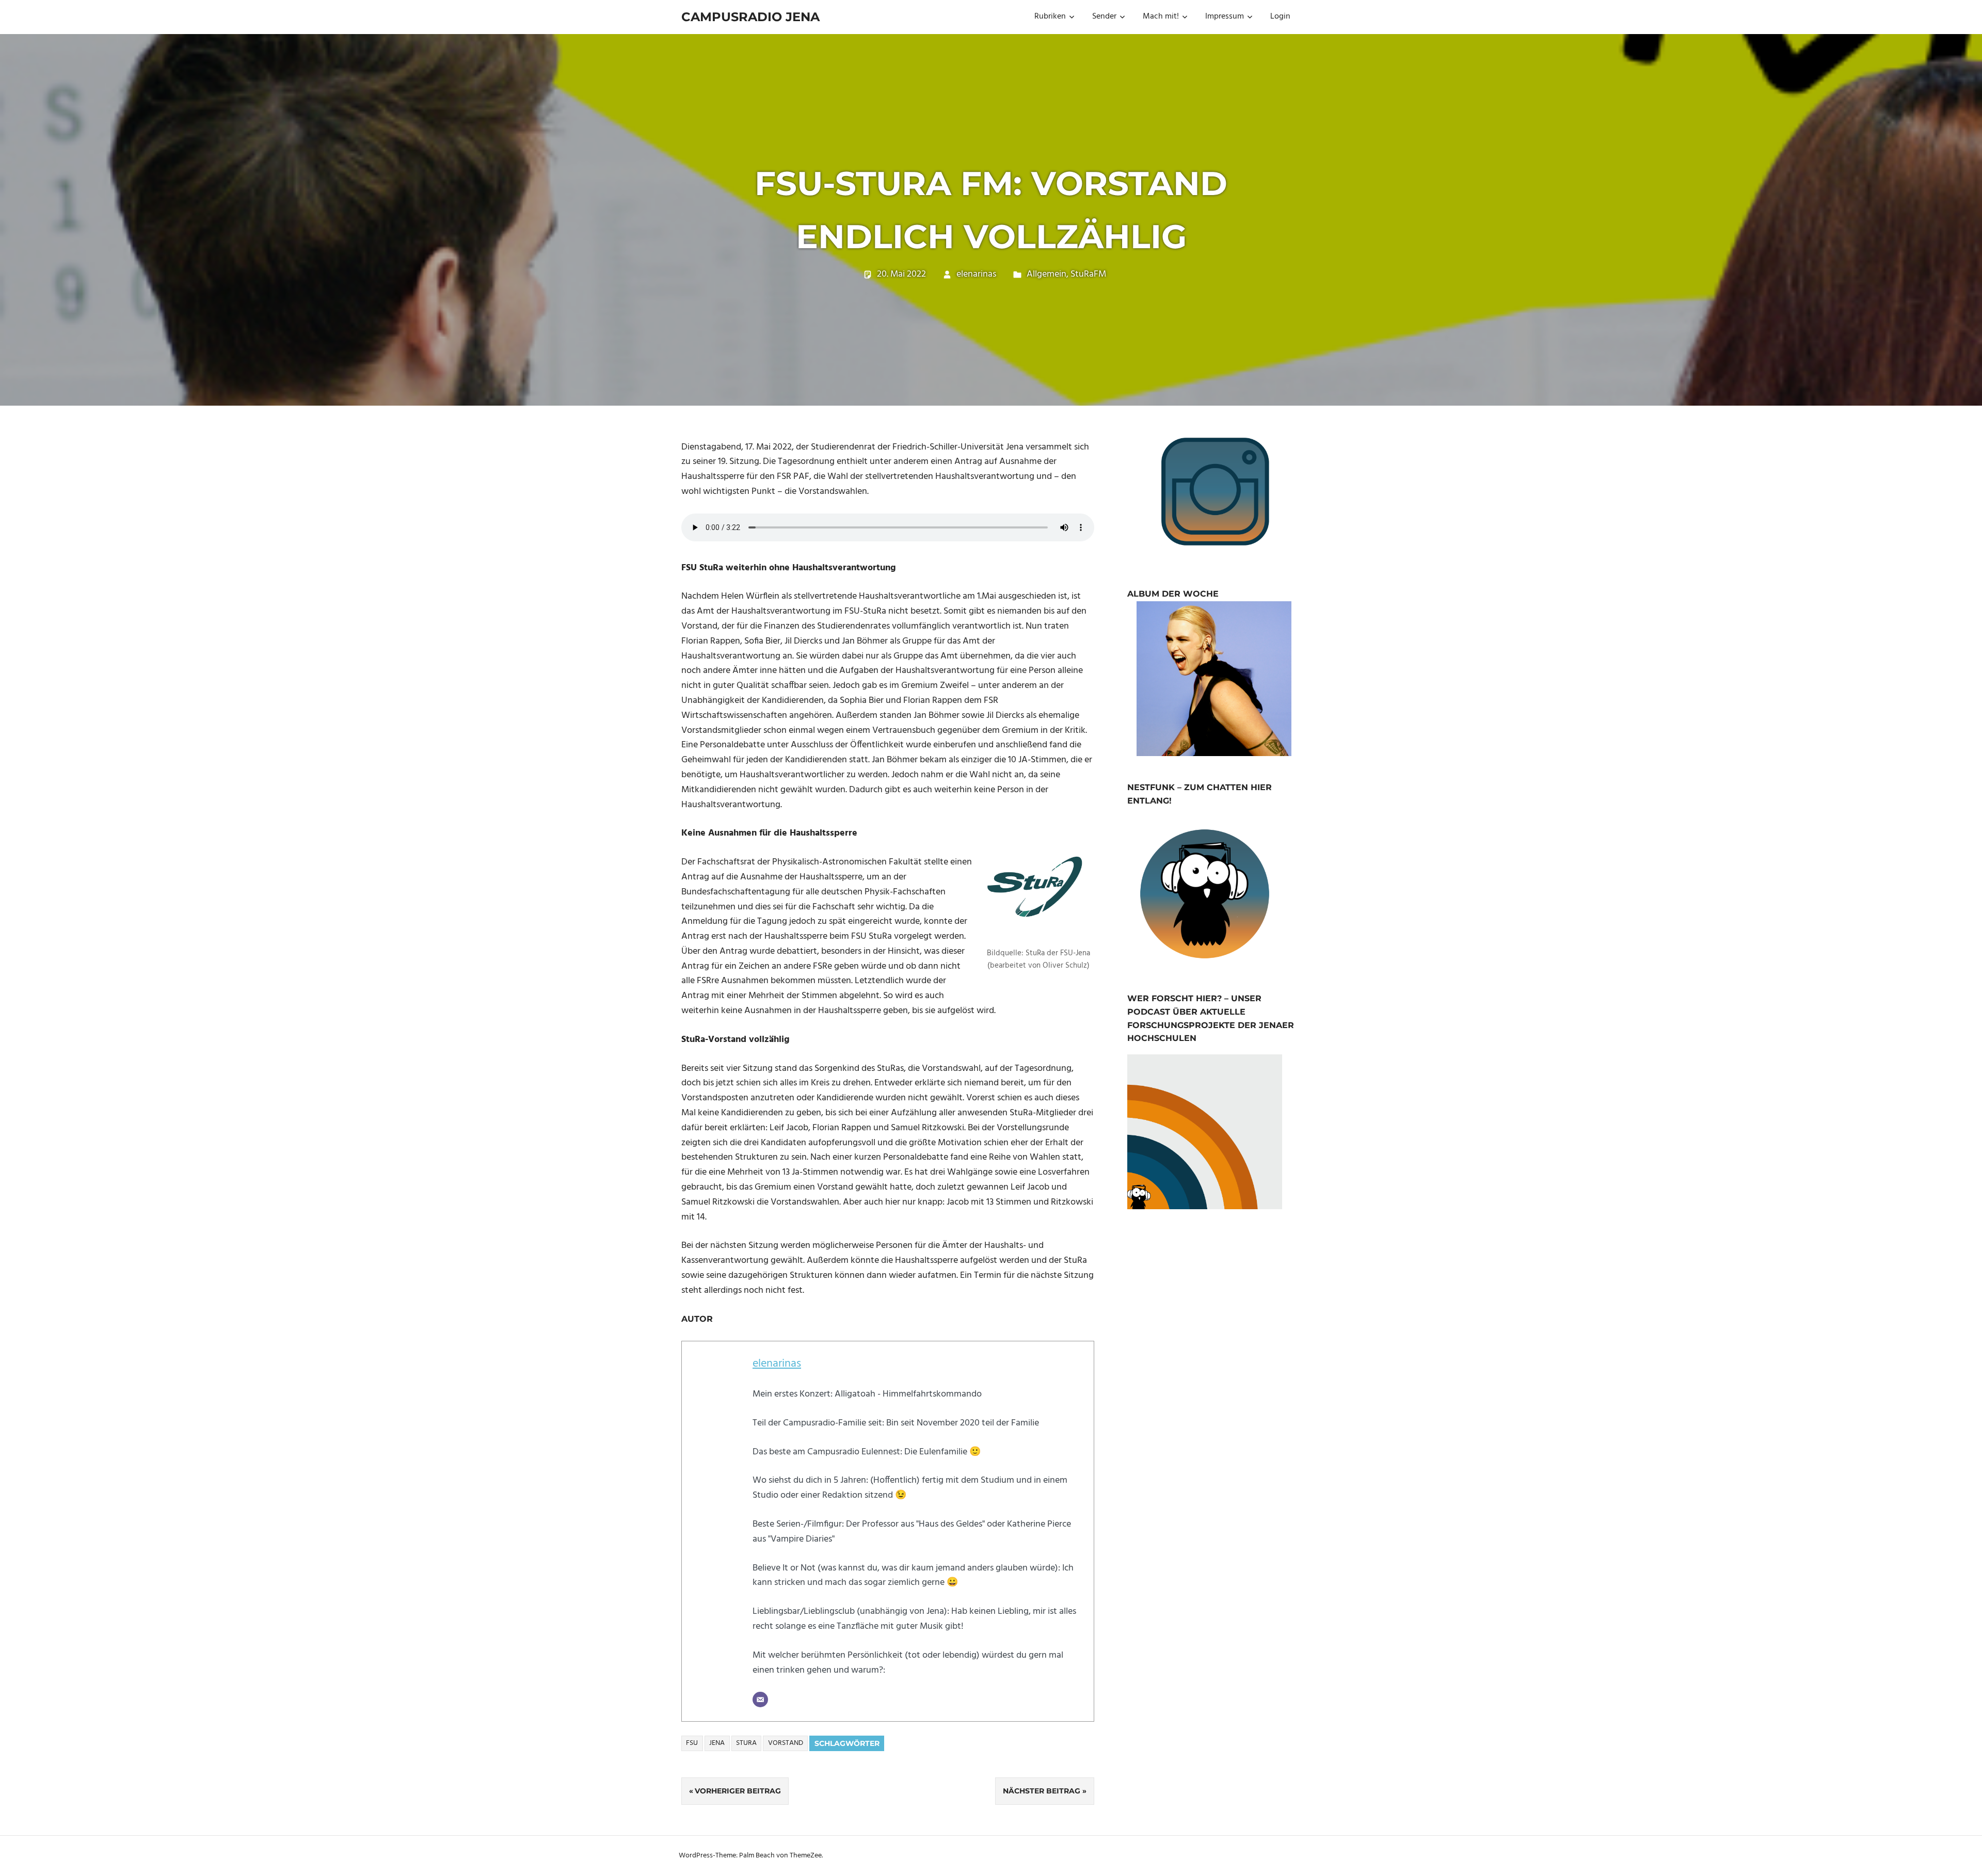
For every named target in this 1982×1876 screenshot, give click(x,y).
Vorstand (786, 1743)
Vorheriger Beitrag (738, 1791)
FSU (692, 1743)
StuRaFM (1088, 274)
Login (1280, 17)
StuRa (746, 1743)
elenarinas (976, 274)
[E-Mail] (760, 1699)
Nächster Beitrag (1042, 1791)
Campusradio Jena (750, 17)
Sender (1104, 17)
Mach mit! (1161, 17)
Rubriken (1050, 17)
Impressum (1225, 17)
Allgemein (1046, 274)
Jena (717, 1743)
